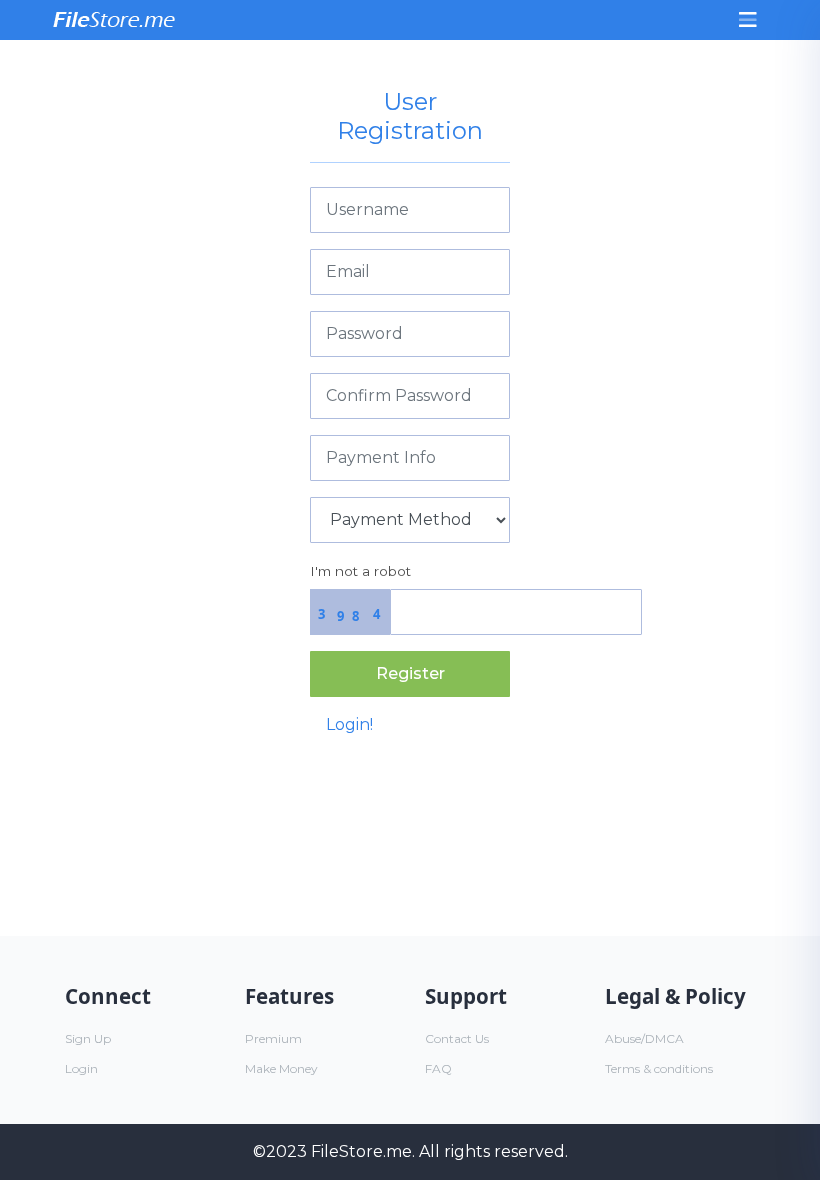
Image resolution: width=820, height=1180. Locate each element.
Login (81, 1068)
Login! (349, 724)
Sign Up (88, 1038)
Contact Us (457, 1038)
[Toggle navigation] (748, 20)
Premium (273, 1038)
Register (410, 673)
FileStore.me (361, 1151)
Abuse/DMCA (644, 1038)
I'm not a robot (360, 571)
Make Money (281, 1068)
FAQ (438, 1068)
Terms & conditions (659, 1068)
